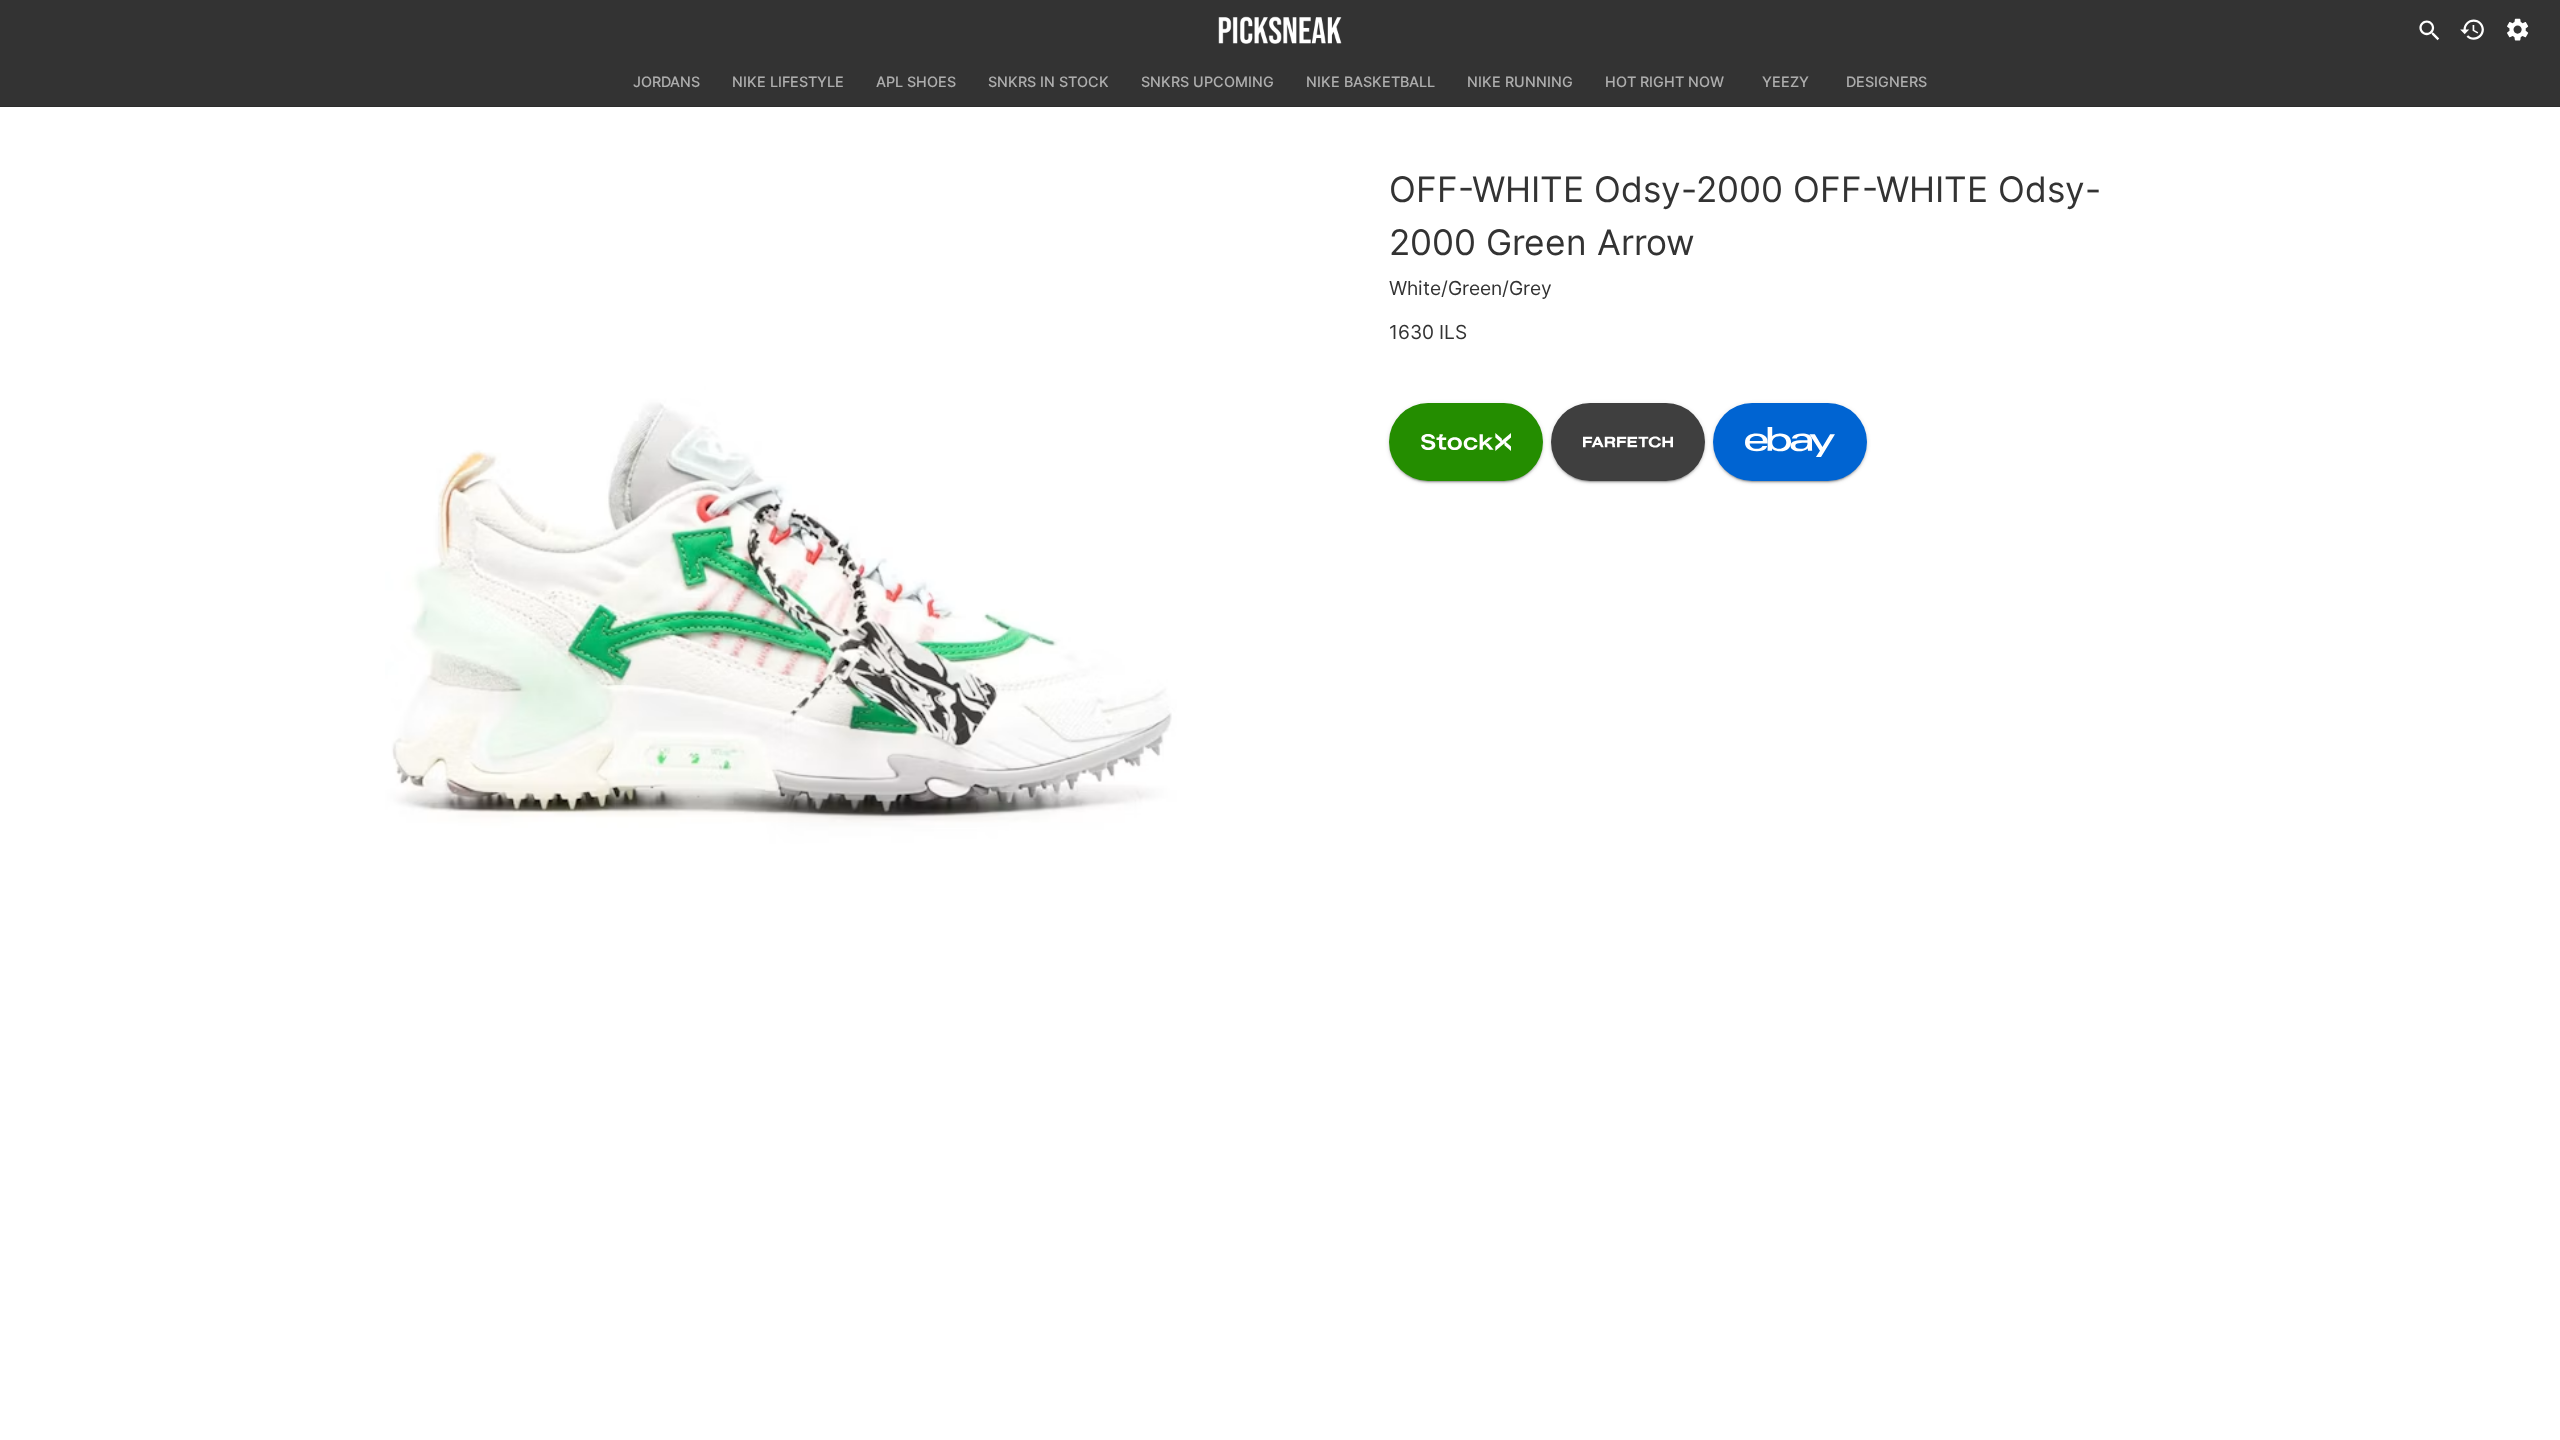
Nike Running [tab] (1520, 81)
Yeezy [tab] (1785, 81)
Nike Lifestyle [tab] (788, 81)
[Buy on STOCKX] (1466, 442)
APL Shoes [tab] (916, 81)
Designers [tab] (1886, 81)
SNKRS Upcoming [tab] (1207, 81)
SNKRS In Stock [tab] (1048, 81)
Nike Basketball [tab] (1370, 81)
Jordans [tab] (666, 81)
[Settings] (2517, 29)
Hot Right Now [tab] (1664, 81)
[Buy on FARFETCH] (1628, 442)
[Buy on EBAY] (1790, 442)
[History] (2472, 29)
